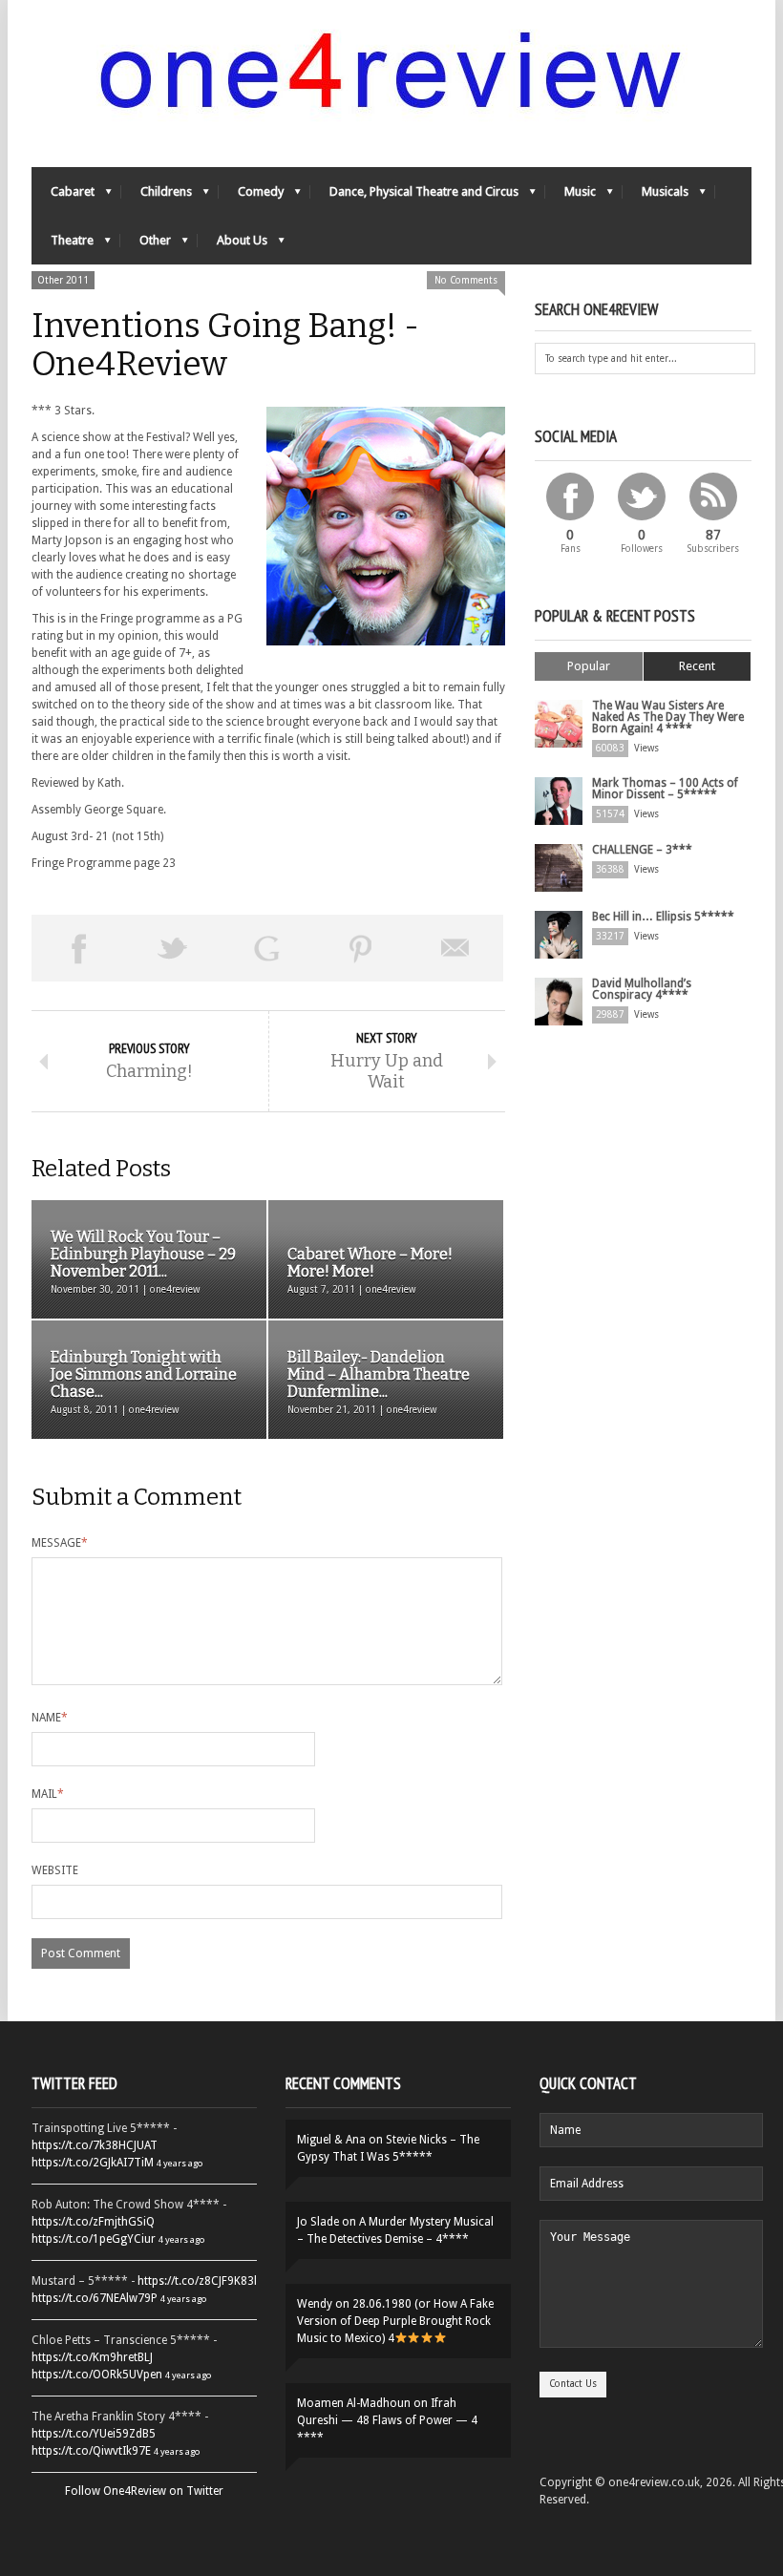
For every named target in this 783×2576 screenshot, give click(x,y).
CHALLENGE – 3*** (642, 850)
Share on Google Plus (267, 948)
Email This (456, 948)
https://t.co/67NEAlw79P (95, 2298)
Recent (697, 666)
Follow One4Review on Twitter (144, 2491)
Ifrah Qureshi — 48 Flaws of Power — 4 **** (387, 2420)
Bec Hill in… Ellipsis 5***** (663, 917)
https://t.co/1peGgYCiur (94, 2239)
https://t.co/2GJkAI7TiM (93, 2163)
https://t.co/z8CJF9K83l (197, 2281)
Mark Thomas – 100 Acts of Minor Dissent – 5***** (665, 789)
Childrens (157, 196)
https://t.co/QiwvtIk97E (91, 2451)
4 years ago (180, 2163)
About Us (233, 245)
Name (50, 1718)
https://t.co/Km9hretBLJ (92, 2357)
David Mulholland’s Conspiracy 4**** (642, 989)
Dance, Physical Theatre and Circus (414, 196)
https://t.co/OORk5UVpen (97, 2375)
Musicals (656, 196)
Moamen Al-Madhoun (354, 2403)
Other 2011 (63, 280)
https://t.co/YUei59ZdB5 (94, 2434)
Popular (589, 666)
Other (146, 245)
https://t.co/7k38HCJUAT (95, 2145)
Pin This (361, 948)
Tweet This (173, 948)
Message (60, 1543)
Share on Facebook (79, 948)
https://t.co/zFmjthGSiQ (93, 2222)
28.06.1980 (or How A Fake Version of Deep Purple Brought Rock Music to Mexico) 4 (395, 2321)
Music (571, 196)
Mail (48, 1794)
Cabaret (63, 196)
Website (55, 1870)
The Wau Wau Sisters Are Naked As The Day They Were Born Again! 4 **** (668, 717)
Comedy (251, 196)
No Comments (466, 280)
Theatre (63, 245)
